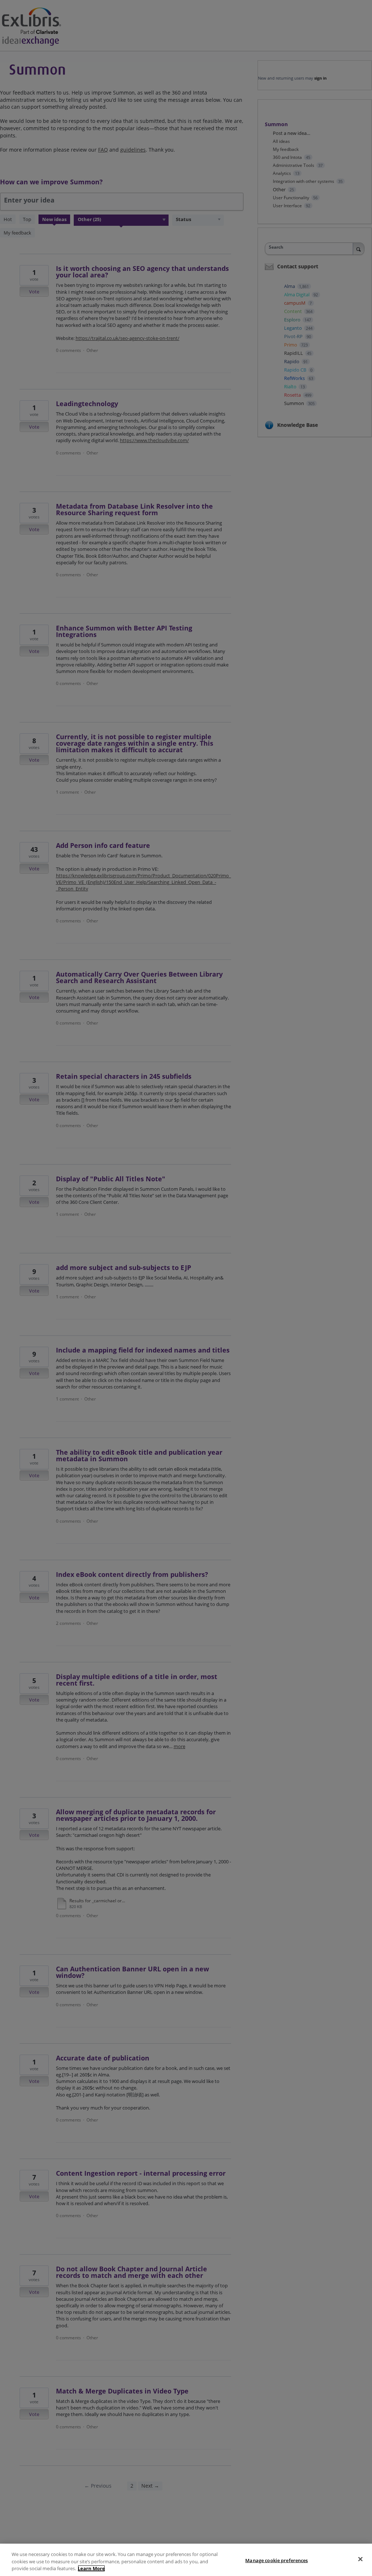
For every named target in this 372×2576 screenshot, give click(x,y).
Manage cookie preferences (276, 2560)
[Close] (360, 2559)
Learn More (91, 2568)
